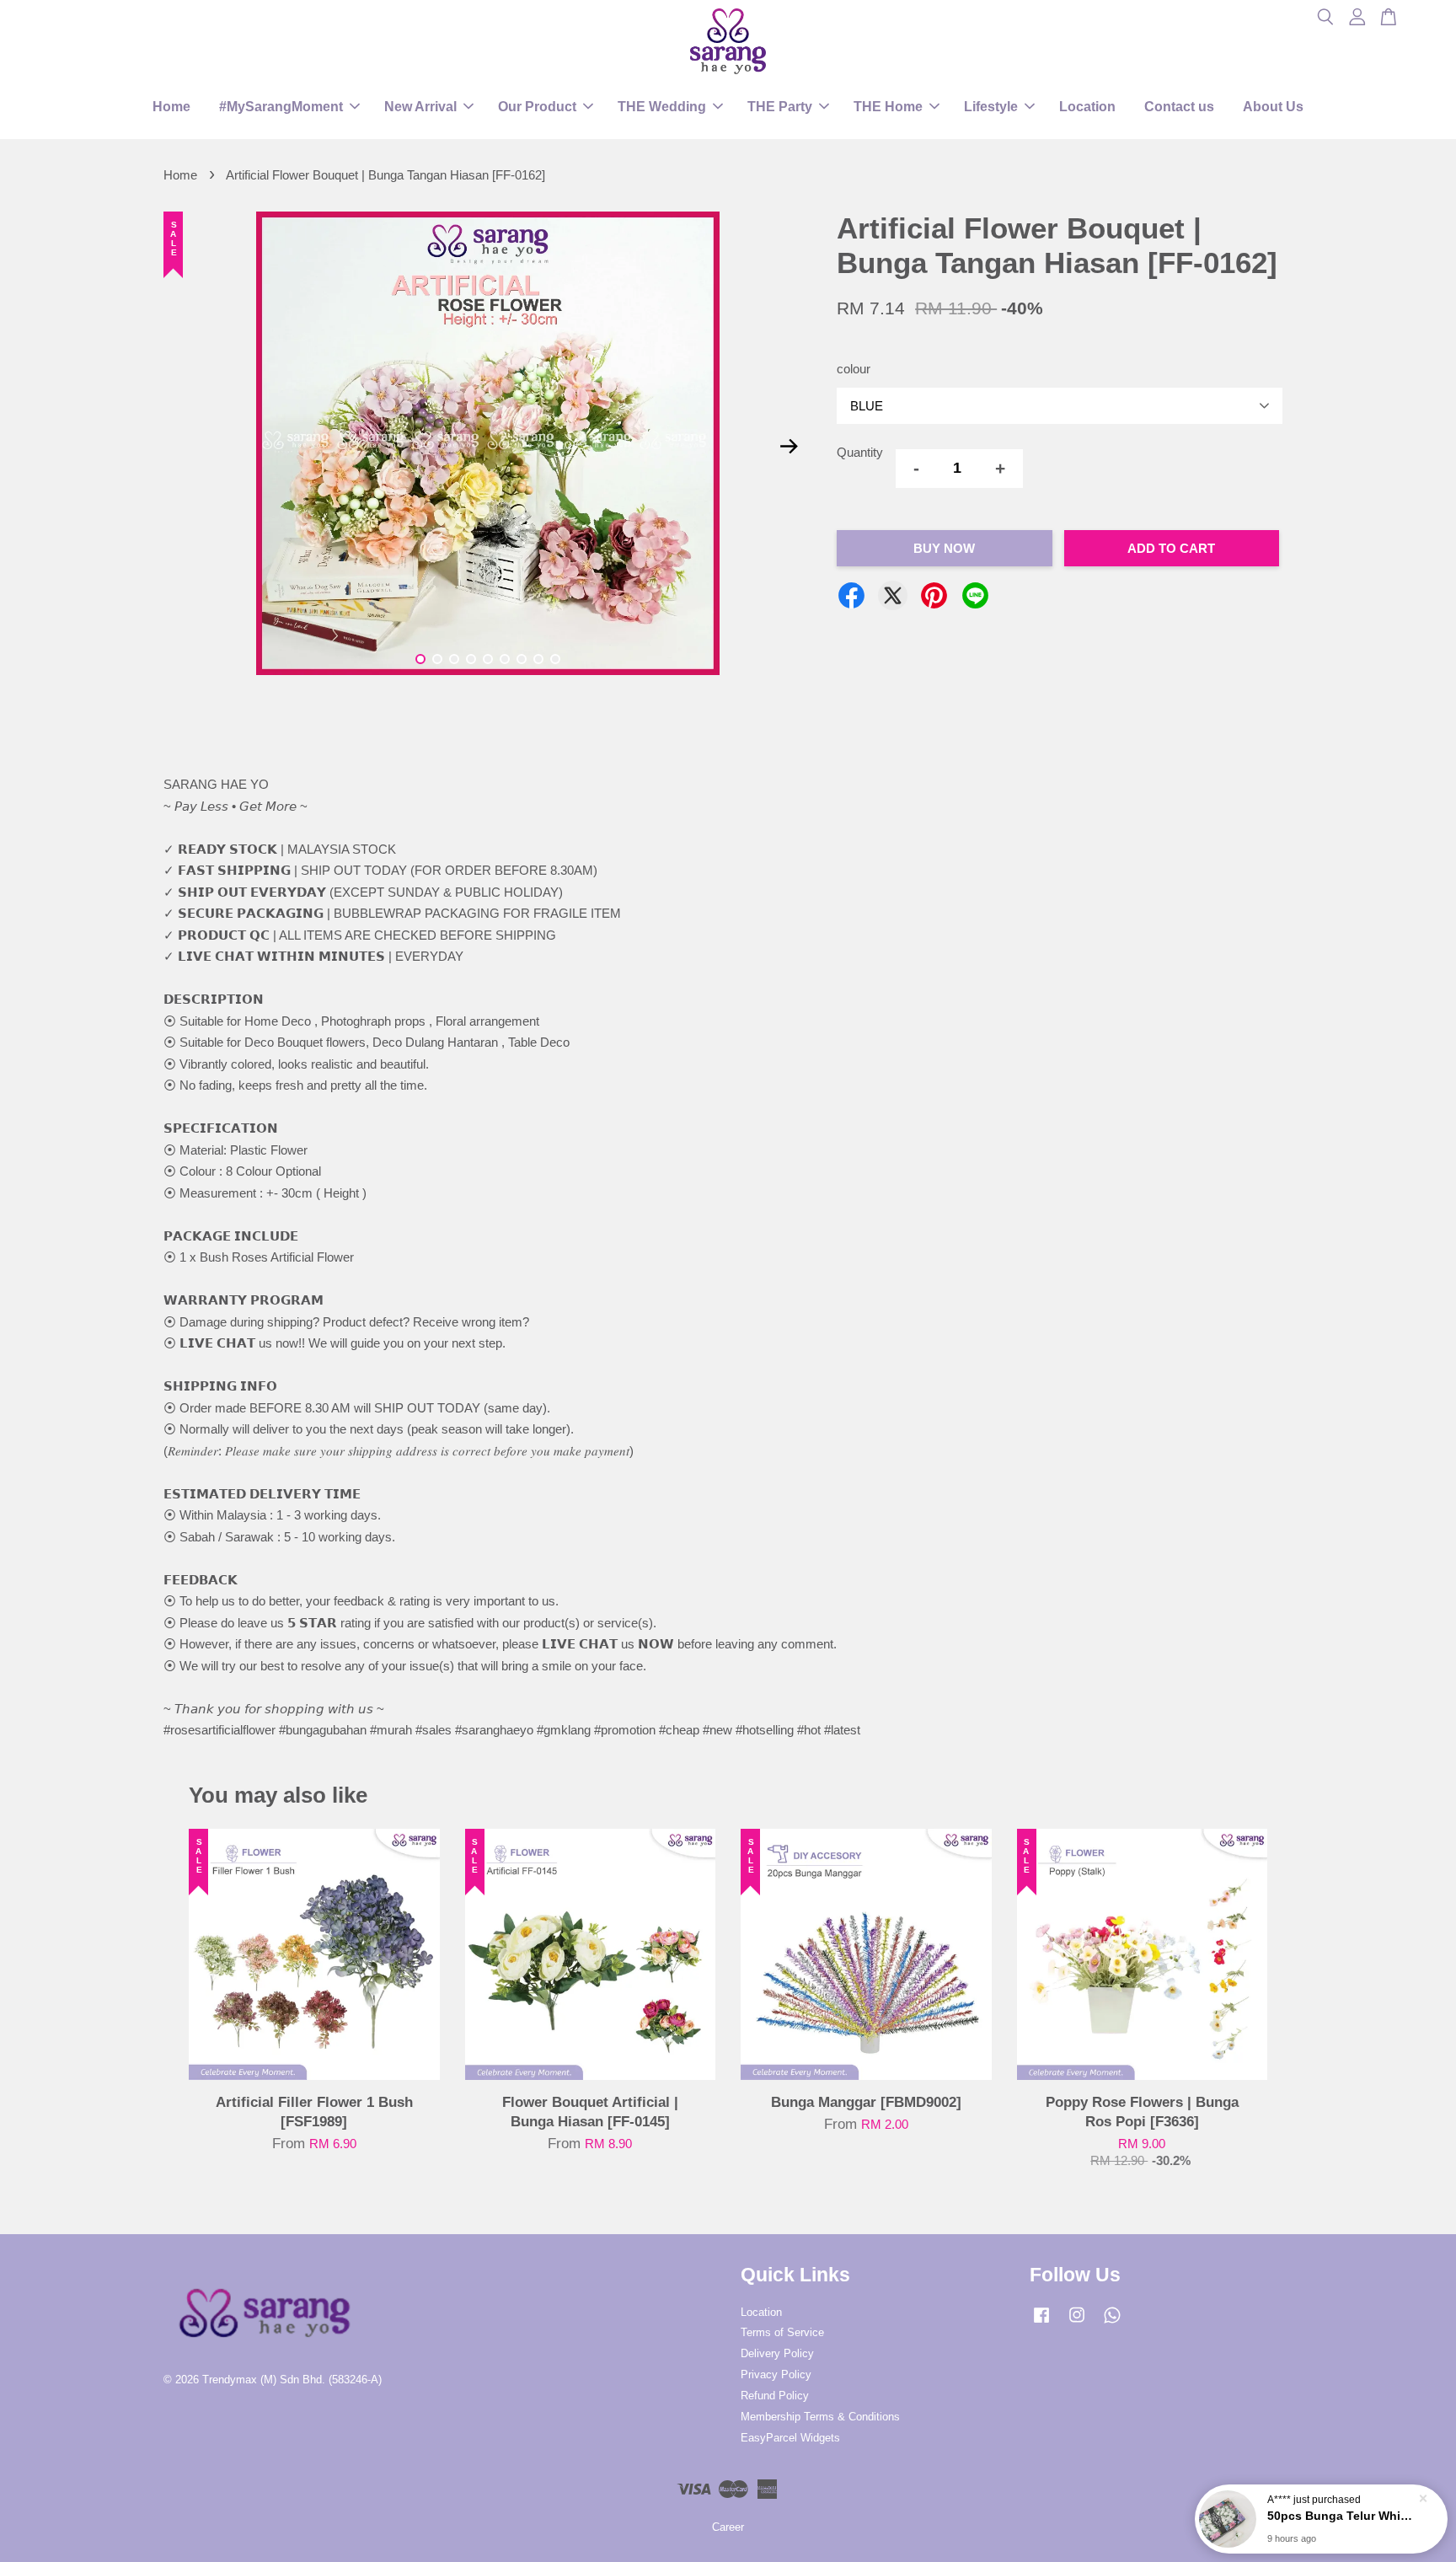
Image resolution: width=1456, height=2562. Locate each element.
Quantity (860, 452)
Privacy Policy (776, 2374)
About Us (1273, 107)
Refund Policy (775, 2396)
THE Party (780, 107)
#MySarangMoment (281, 107)
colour (854, 369)
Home (171, 107)
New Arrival (420, 107)
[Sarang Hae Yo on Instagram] (1077, 2323)
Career (728, 2527)
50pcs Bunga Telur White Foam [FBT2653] (1341, 2516)
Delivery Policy (777, 2353)
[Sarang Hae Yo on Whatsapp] (1112, 2323)
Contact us (1179, 107)
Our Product (537, 107)
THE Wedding (662, 107)
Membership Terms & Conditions (820, 2417)
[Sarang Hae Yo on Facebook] (1041, 2323)
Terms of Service (782, 2332)
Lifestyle (991, 107)
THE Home (888, 107)
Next (789, 446)
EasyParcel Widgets (790, 2438)
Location (1087, 107)
